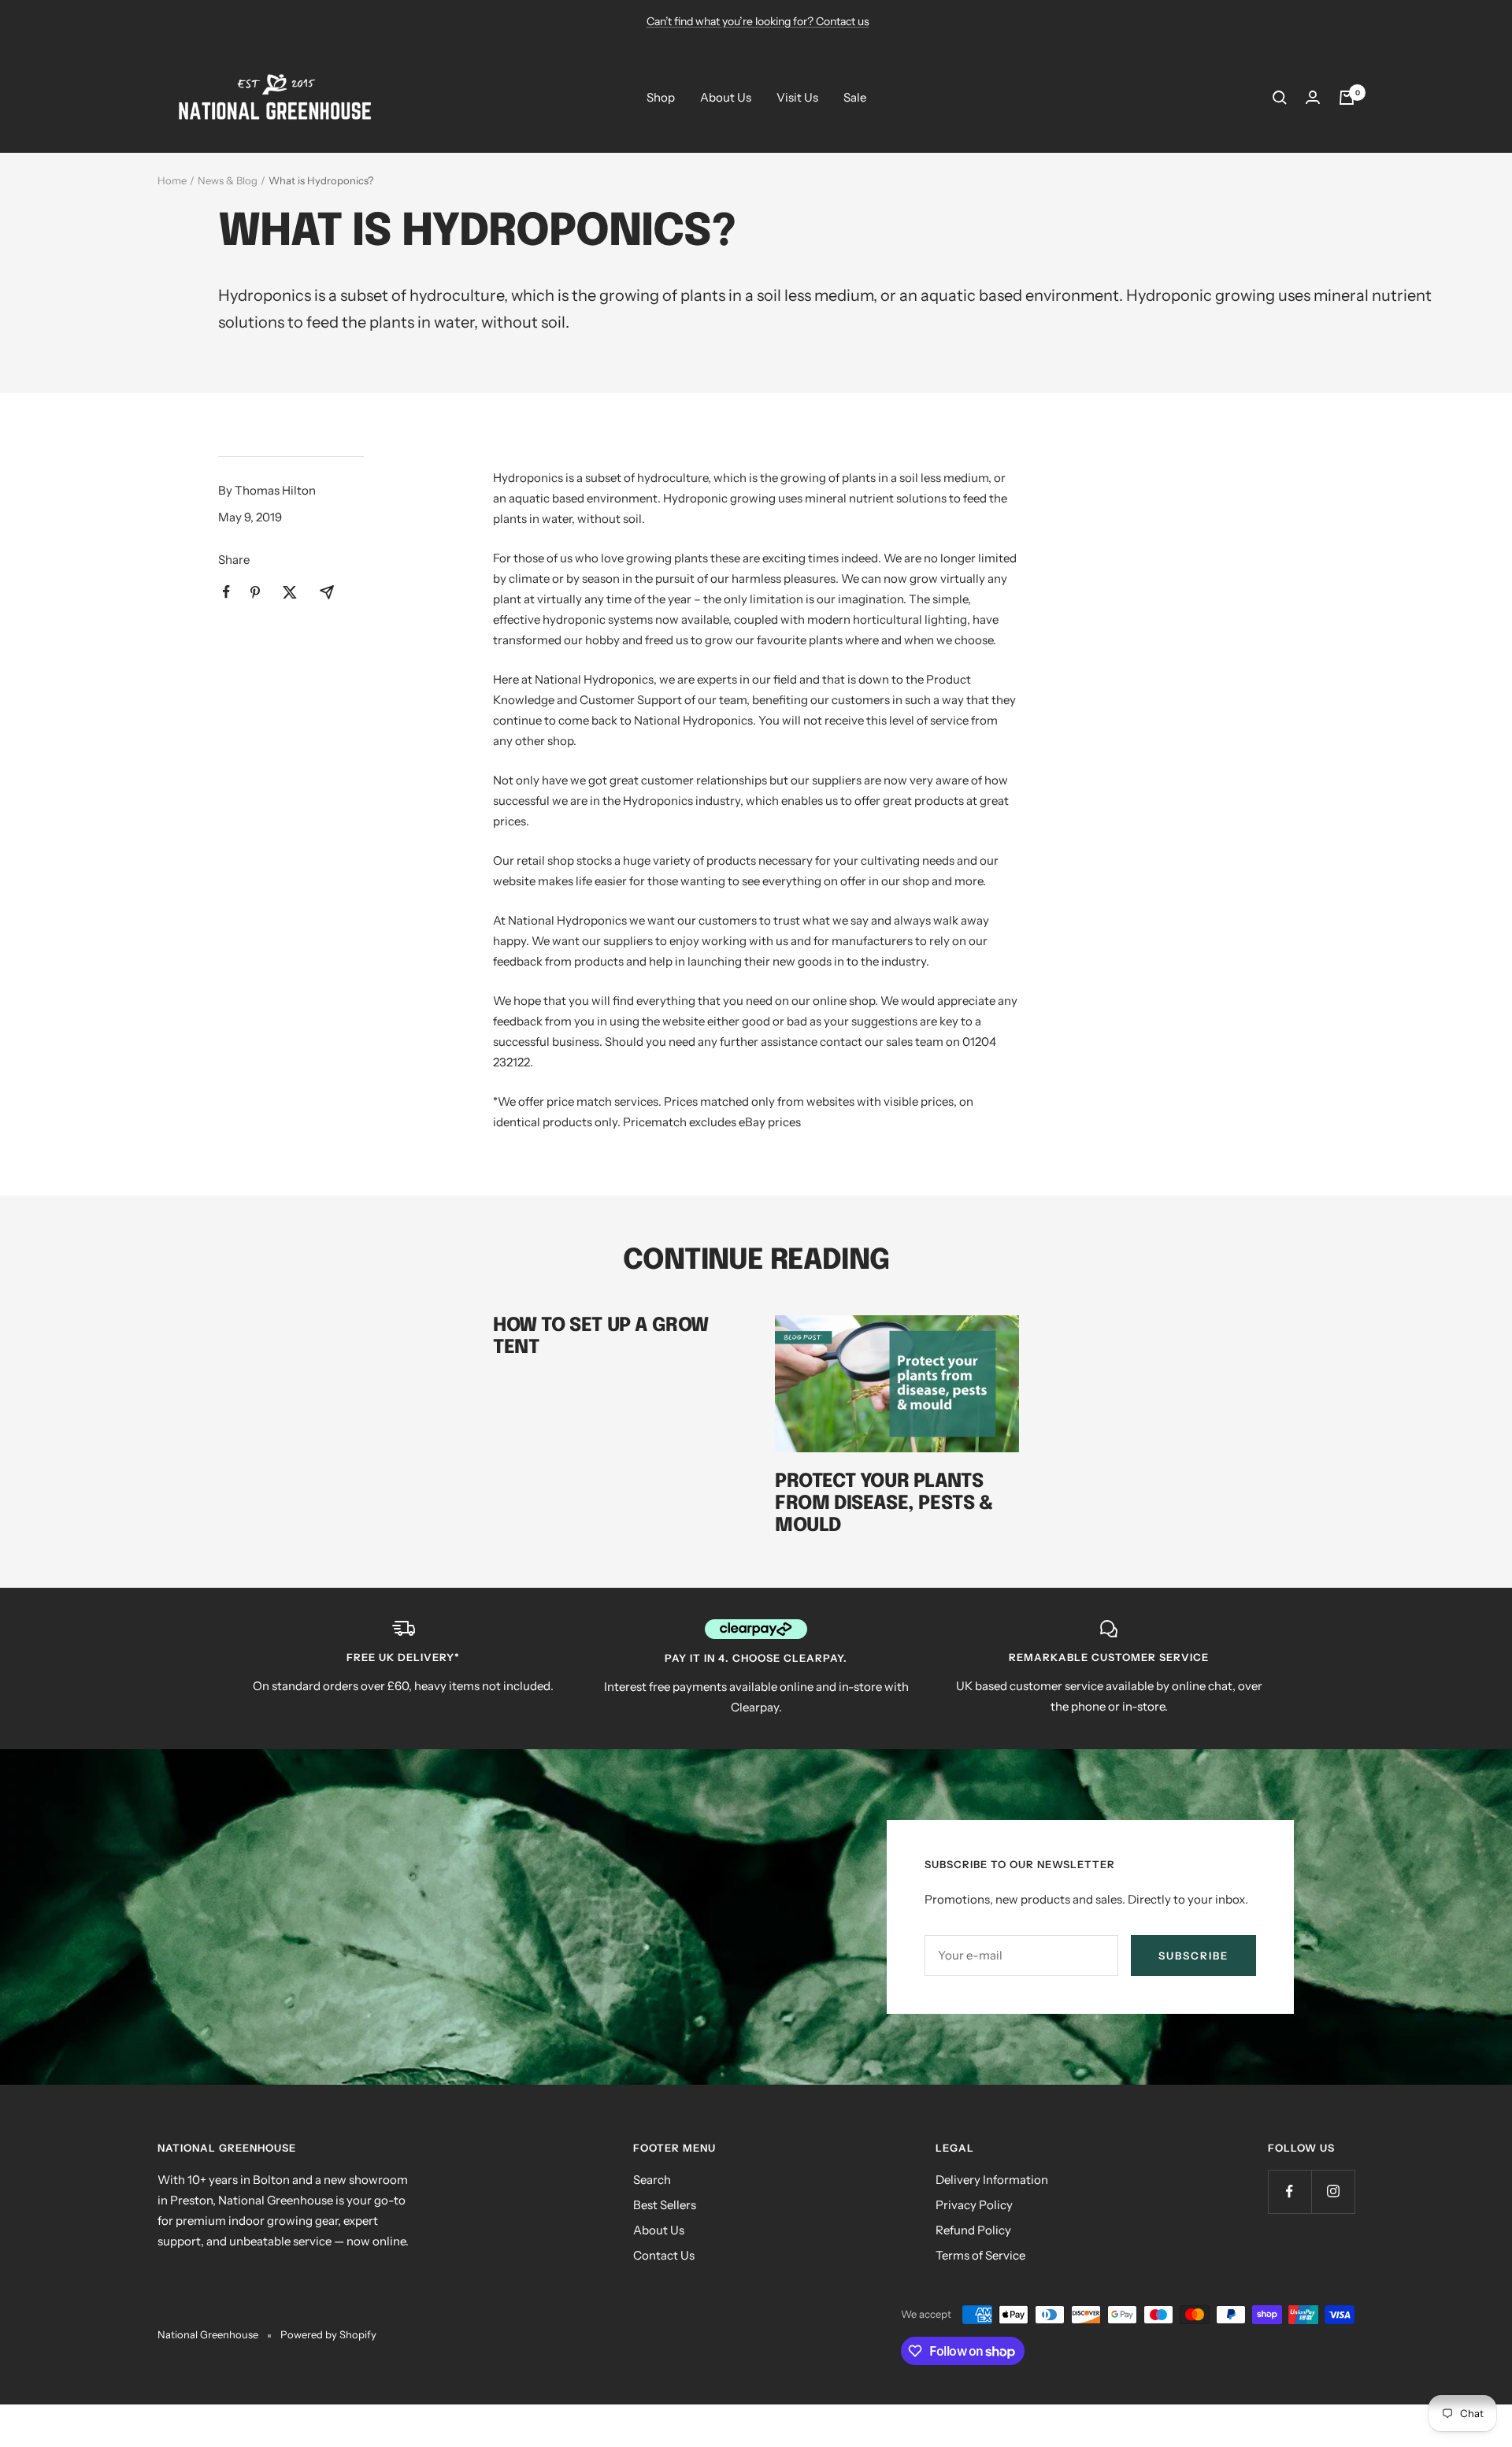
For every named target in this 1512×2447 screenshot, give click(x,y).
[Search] (1280, 98)
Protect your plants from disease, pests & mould (884, 1504)
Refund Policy (973, 2230)
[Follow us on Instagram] (1333, 2191)
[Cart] (1347, 98)
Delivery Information (992, 2180)
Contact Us (664, 2255)
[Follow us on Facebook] (1290, 2191)
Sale (855, 97)
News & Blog (228, 180)
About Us (726, 97)
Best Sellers (665, 2205)
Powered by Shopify (328, 2334)
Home (172, 180)
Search (652, 2180)
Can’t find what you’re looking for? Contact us (758, 21)
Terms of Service (980, 2255)
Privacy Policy (974, 2205)
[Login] (1313, 97)
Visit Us (797, 97)
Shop (661, 97)
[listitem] (226, 592)
